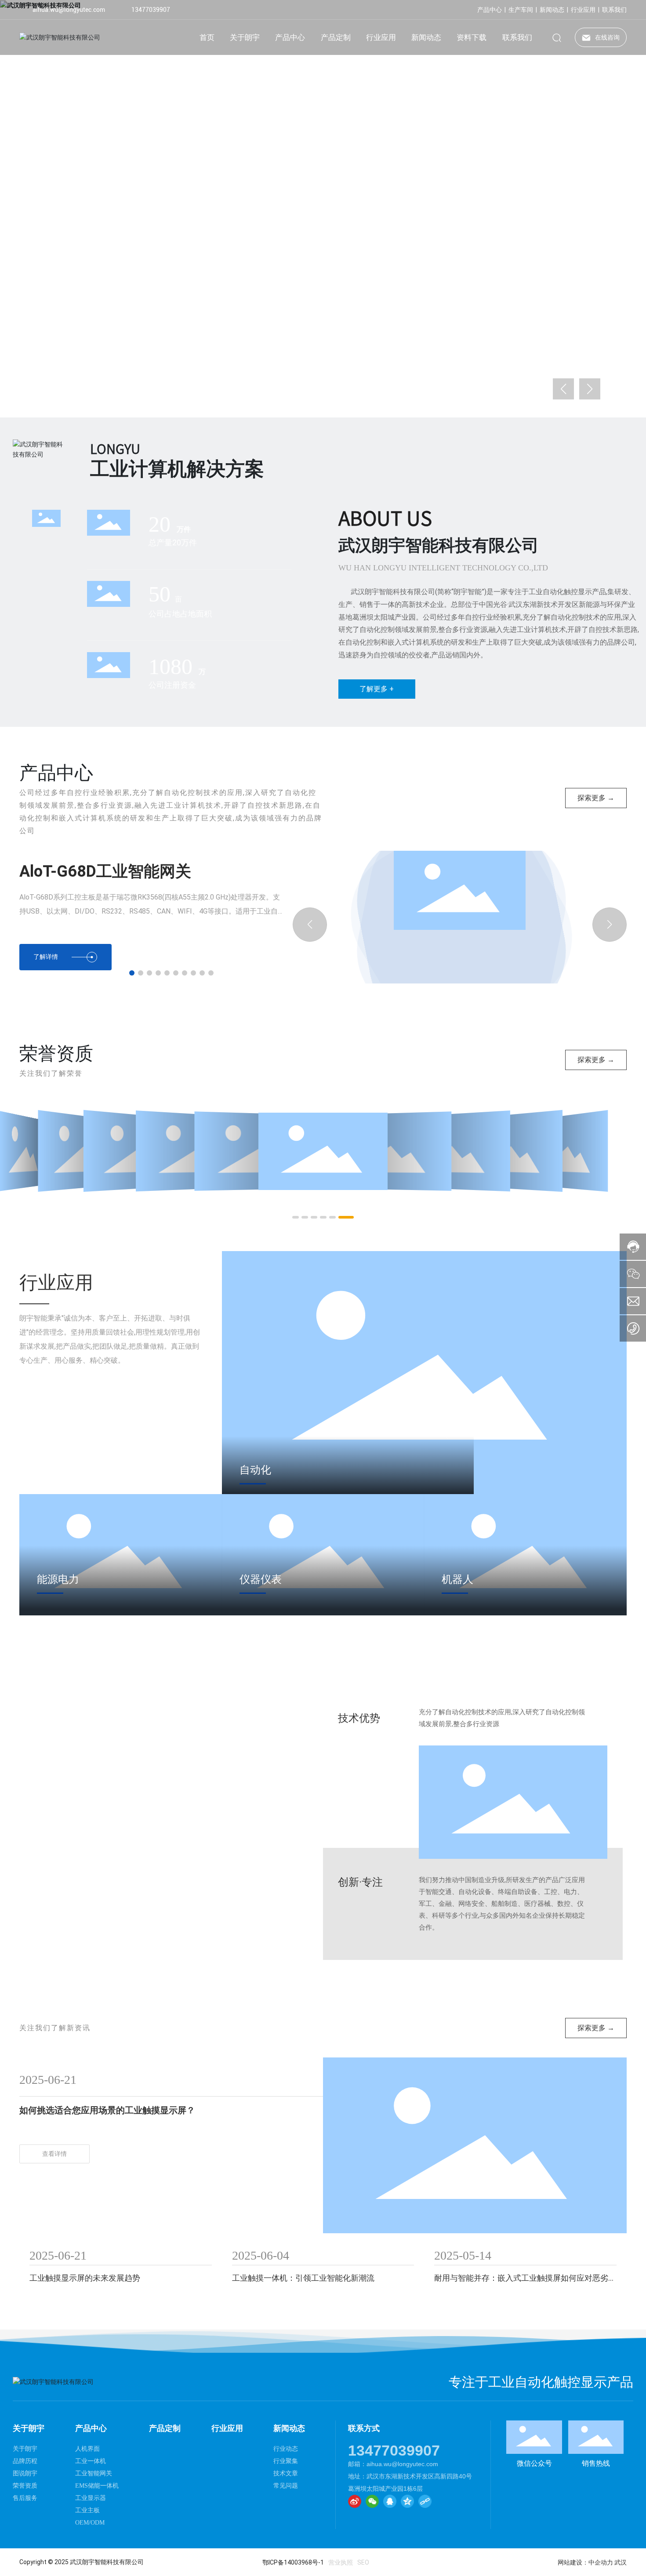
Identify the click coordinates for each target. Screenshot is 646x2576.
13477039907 (151, 10)
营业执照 (341, 2562)
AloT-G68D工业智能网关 (105, 871)
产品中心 (490, 10)
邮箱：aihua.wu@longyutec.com (393, 2464)
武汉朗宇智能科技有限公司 (439, 545)
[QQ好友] (390, 2501)
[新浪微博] (355, 2501)
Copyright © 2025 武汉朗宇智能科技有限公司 (82, 2562)
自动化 (255, 1470)
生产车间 (521, 10)
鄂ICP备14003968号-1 (293, 2562)
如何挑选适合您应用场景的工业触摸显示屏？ (107, 2110)
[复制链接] (425, 2501)
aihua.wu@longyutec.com (69, 10)
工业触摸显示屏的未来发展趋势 (85, 2278)
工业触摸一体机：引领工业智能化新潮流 (303, 2278)
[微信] (372, 2501)
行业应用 (583, 10)
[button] (72, 393)
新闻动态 (552, 10)
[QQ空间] (407, 2501)
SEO (363, 2562)
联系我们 (614, 10)
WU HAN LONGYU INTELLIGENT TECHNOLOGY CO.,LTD (443, 568)
